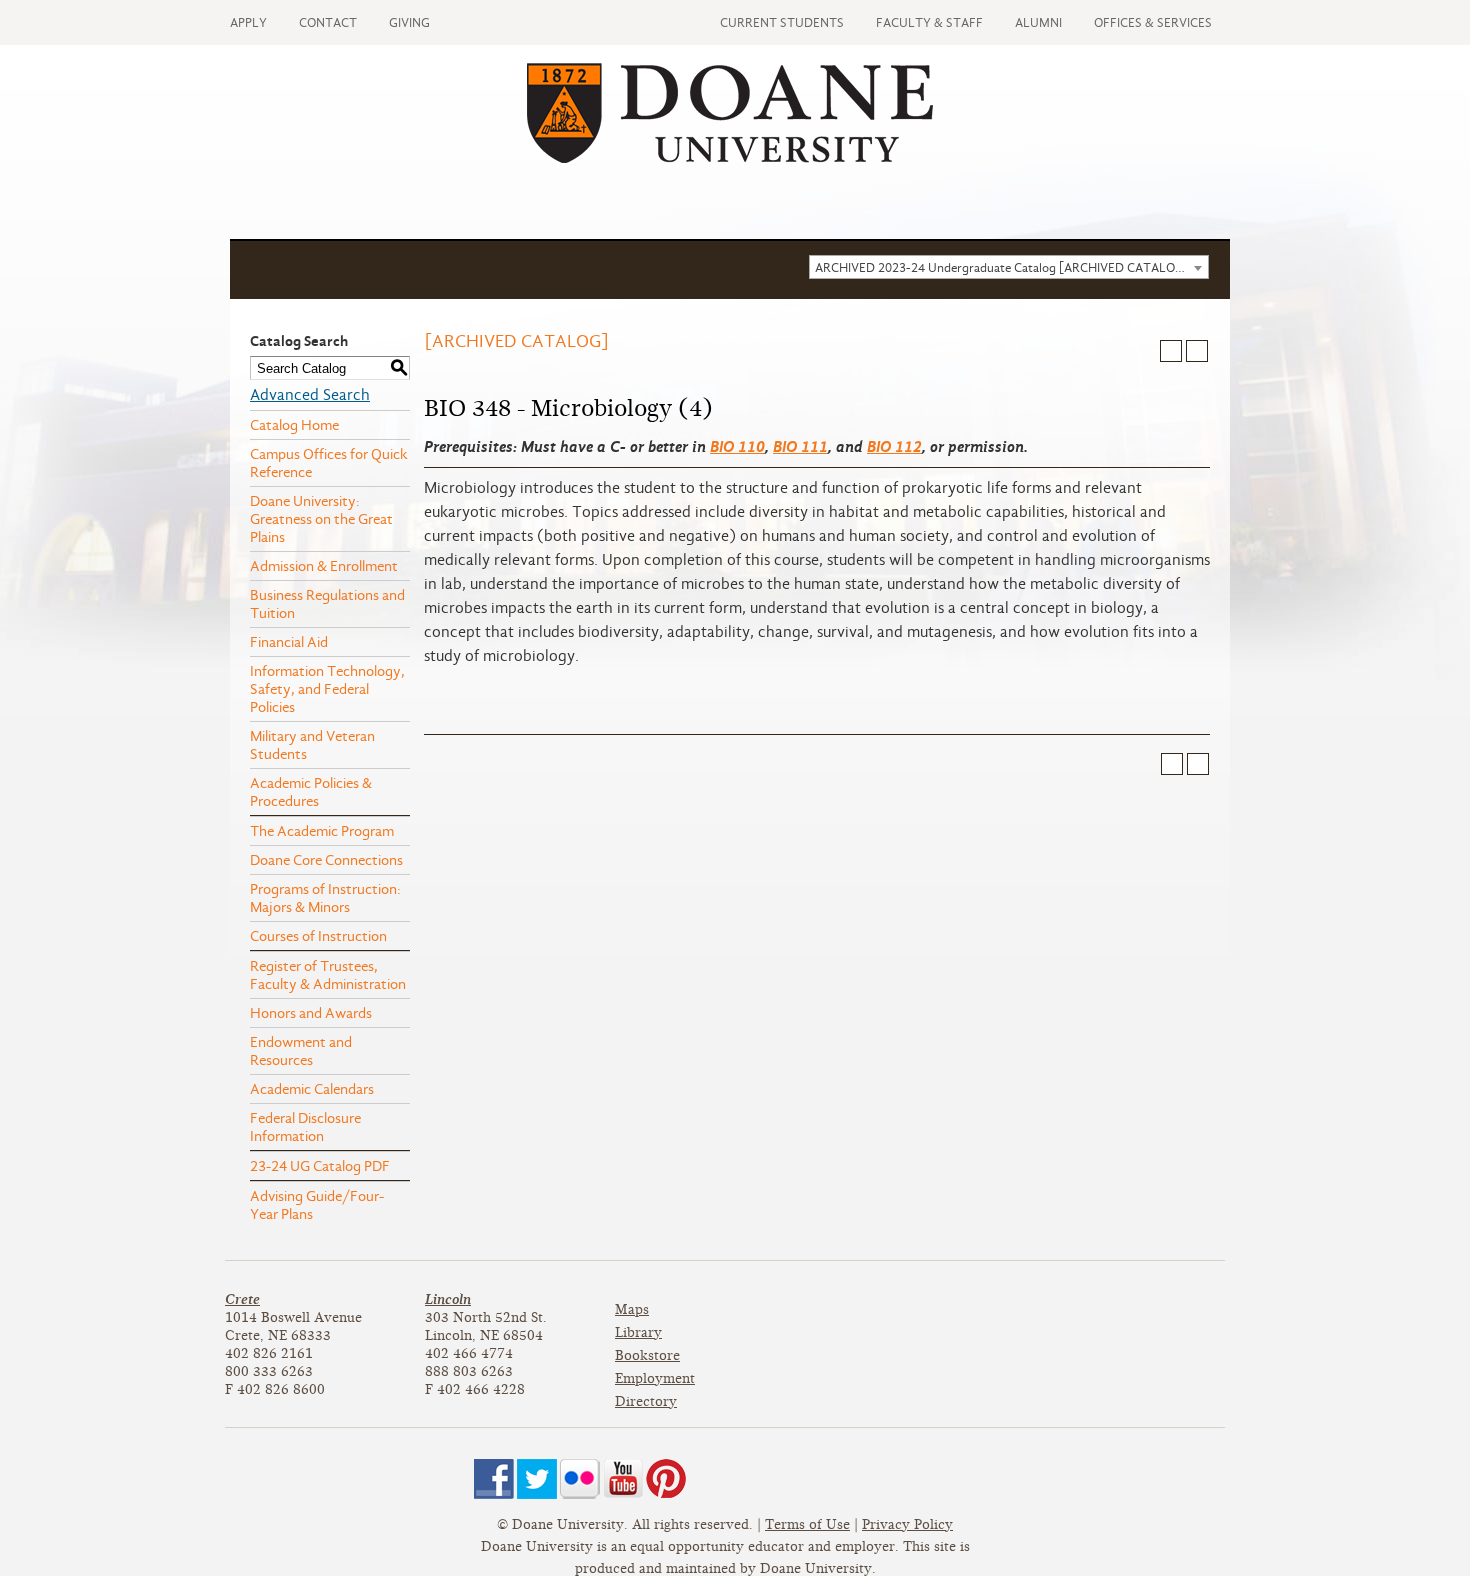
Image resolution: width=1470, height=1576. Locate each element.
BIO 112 (894, 446)
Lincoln (448, 1299)
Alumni (1038, 22)
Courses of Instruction (318, 936)
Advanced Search (310, 395)
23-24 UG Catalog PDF (320, 1166)
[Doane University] (730, 158)
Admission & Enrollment (324, 566)
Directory (646, 1401)
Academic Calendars (312, 1089)
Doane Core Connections (326, 860)
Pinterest (666, 1479)
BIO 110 (737, 446)
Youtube (623, 1479)
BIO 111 (800, 446)
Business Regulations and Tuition (327, 604)
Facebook (494, 1479)
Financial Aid (289, 642)
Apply (248, 22)
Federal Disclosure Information (305, 1127)
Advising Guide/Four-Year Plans (317, 1205)
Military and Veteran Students (312, 745)
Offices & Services (1153, 22)
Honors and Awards (311, 1013)
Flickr (580, 1479)
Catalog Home (294, 425)
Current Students (782, 22)
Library (638, 1332)
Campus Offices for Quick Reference (329, 463)
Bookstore (647, 1355)
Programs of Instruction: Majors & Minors (325, 898)
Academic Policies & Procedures (311, 792)
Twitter (537, 1479)
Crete (242, 1299)
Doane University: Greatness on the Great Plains (321, 519)
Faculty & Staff (929, 22)
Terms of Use (807, 1524)
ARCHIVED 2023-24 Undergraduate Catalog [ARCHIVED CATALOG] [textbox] (1002, 267)
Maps (632, 1309)
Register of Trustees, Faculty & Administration (328, 975)
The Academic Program (322, 831)
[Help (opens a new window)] (1197, 351)
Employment (655, 1378)
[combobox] (1009, 267)
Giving (409, 22)
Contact (328, 22)
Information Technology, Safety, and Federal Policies (327, 689)
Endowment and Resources (301, 1051)
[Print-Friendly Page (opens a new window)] (1171, 351)
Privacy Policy (907, 1524)
